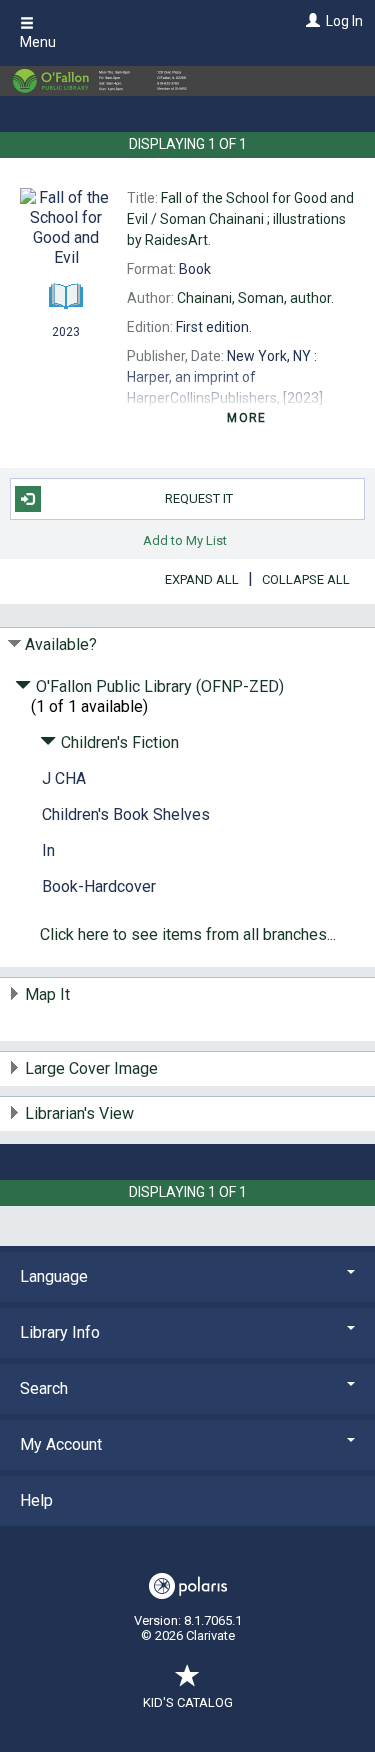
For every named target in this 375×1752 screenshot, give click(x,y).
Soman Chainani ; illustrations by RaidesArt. (240, 219)
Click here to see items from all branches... (188, 934)
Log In (344, 21)
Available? (61, 644)
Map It (47, 994)
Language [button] (54, 1276)
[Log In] (310, 21)
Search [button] (44, 1388)
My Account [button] (61, 1444)
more (246, 418)
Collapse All (306, 579)
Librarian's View (79, 1113)
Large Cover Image (91, 1068)
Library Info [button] (60, 1332)
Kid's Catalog (188, 1702)
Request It (199, 498)
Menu (38, 42)
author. (255, 298)
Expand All (202, 579)
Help (36, 1500)
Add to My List (185, 540)
